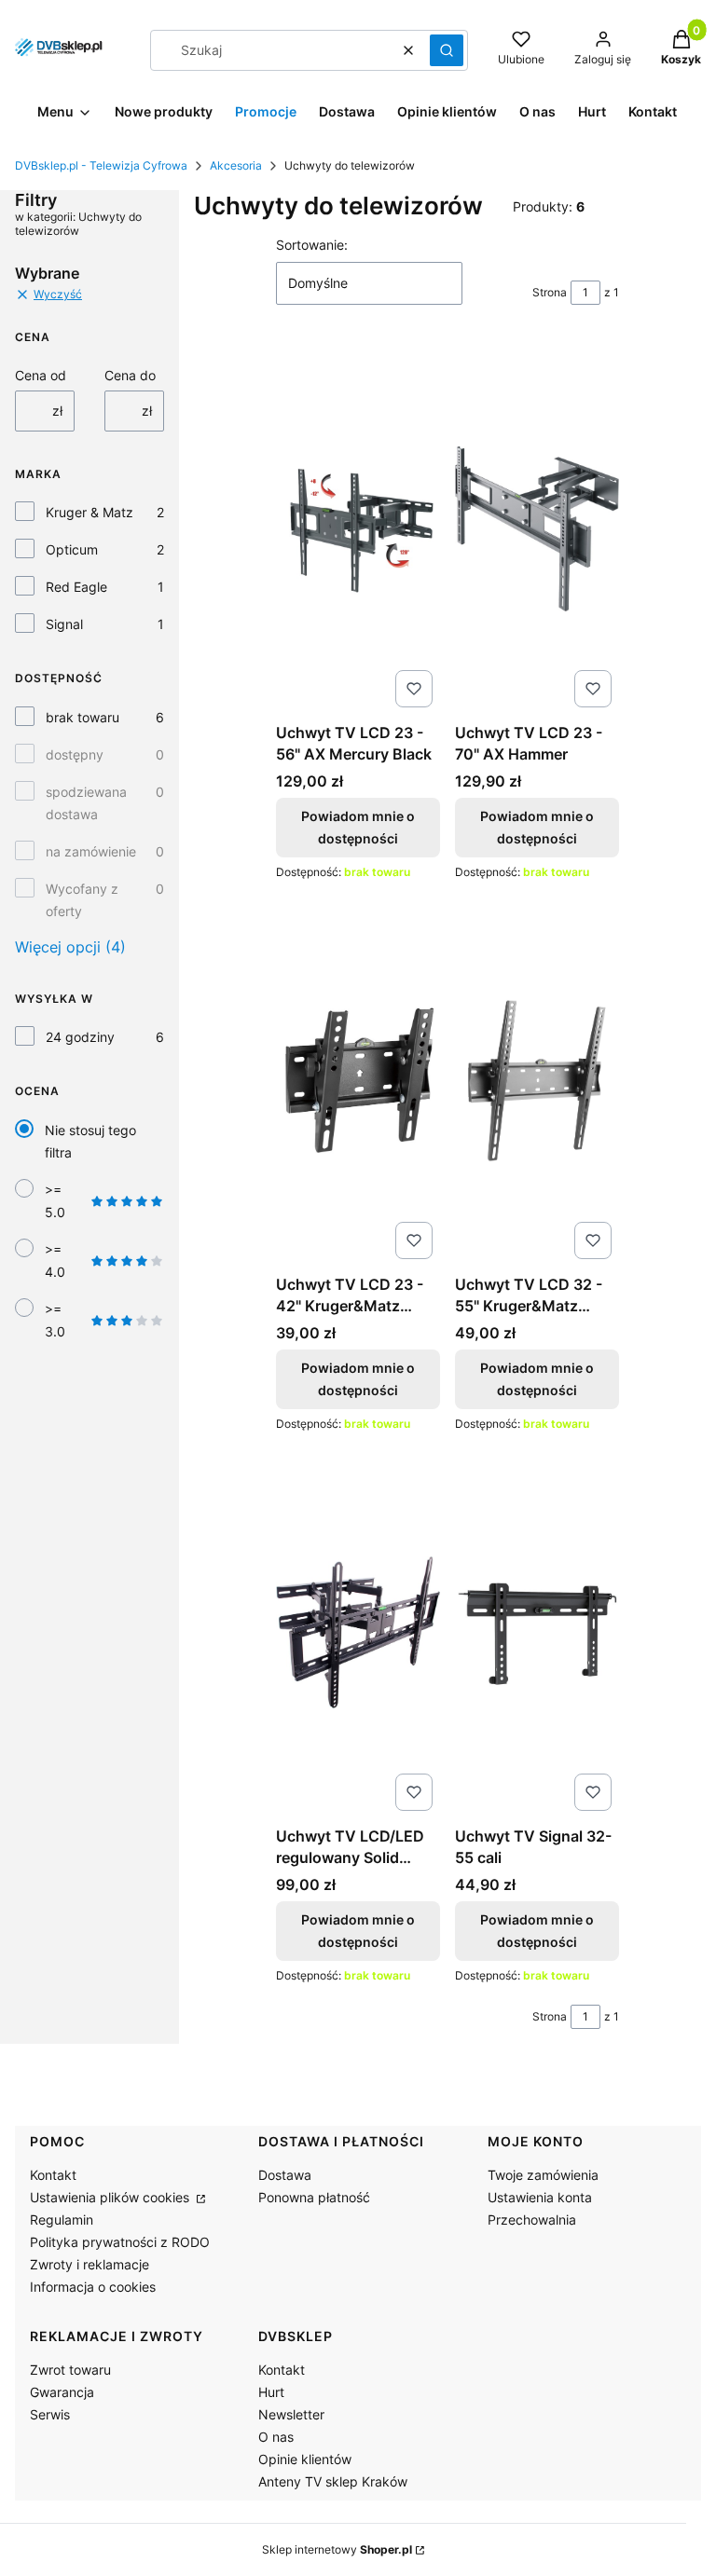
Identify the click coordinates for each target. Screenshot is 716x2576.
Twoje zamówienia (543, 2175)
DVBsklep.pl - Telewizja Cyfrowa (101, 165)
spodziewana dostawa (86, 803)
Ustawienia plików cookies (111, 2197)
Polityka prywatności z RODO (120, 2242)
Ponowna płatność (314, 2197)
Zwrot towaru (70, 2370)
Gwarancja (62, 2392)
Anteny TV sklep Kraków (333, 2481)
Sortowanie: (312, 245)
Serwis (50, 2414)
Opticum (72, 549)
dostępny (75, 754)
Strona (550, 292)
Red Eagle (76, 587)
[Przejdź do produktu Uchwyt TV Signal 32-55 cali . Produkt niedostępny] (537, 1632)
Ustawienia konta (540, 2197)
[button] (447, 50)
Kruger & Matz (89, 512)
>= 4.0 (55, 1261)
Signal (64, 624)
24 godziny (80, 1037)
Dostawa (285, 2175)
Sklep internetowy (337, 2549)
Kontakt (53, 2175)
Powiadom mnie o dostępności (358, 827)
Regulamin (62, 2220)
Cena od (41, 375)
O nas (276, 2437)
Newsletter (291, 2414)
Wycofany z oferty (82, 900)
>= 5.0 (55, 1201)
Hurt (271, 2392)
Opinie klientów (305, 2459)
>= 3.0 (55, 1320)
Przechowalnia (532, 2220)
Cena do (130, 375)
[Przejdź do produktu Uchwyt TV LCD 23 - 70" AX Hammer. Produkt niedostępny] (537, 528)
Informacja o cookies (93, 2287)
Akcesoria (236, 165)
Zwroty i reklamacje (89, 2264)
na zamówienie (91, 851)
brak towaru (83, 717)
